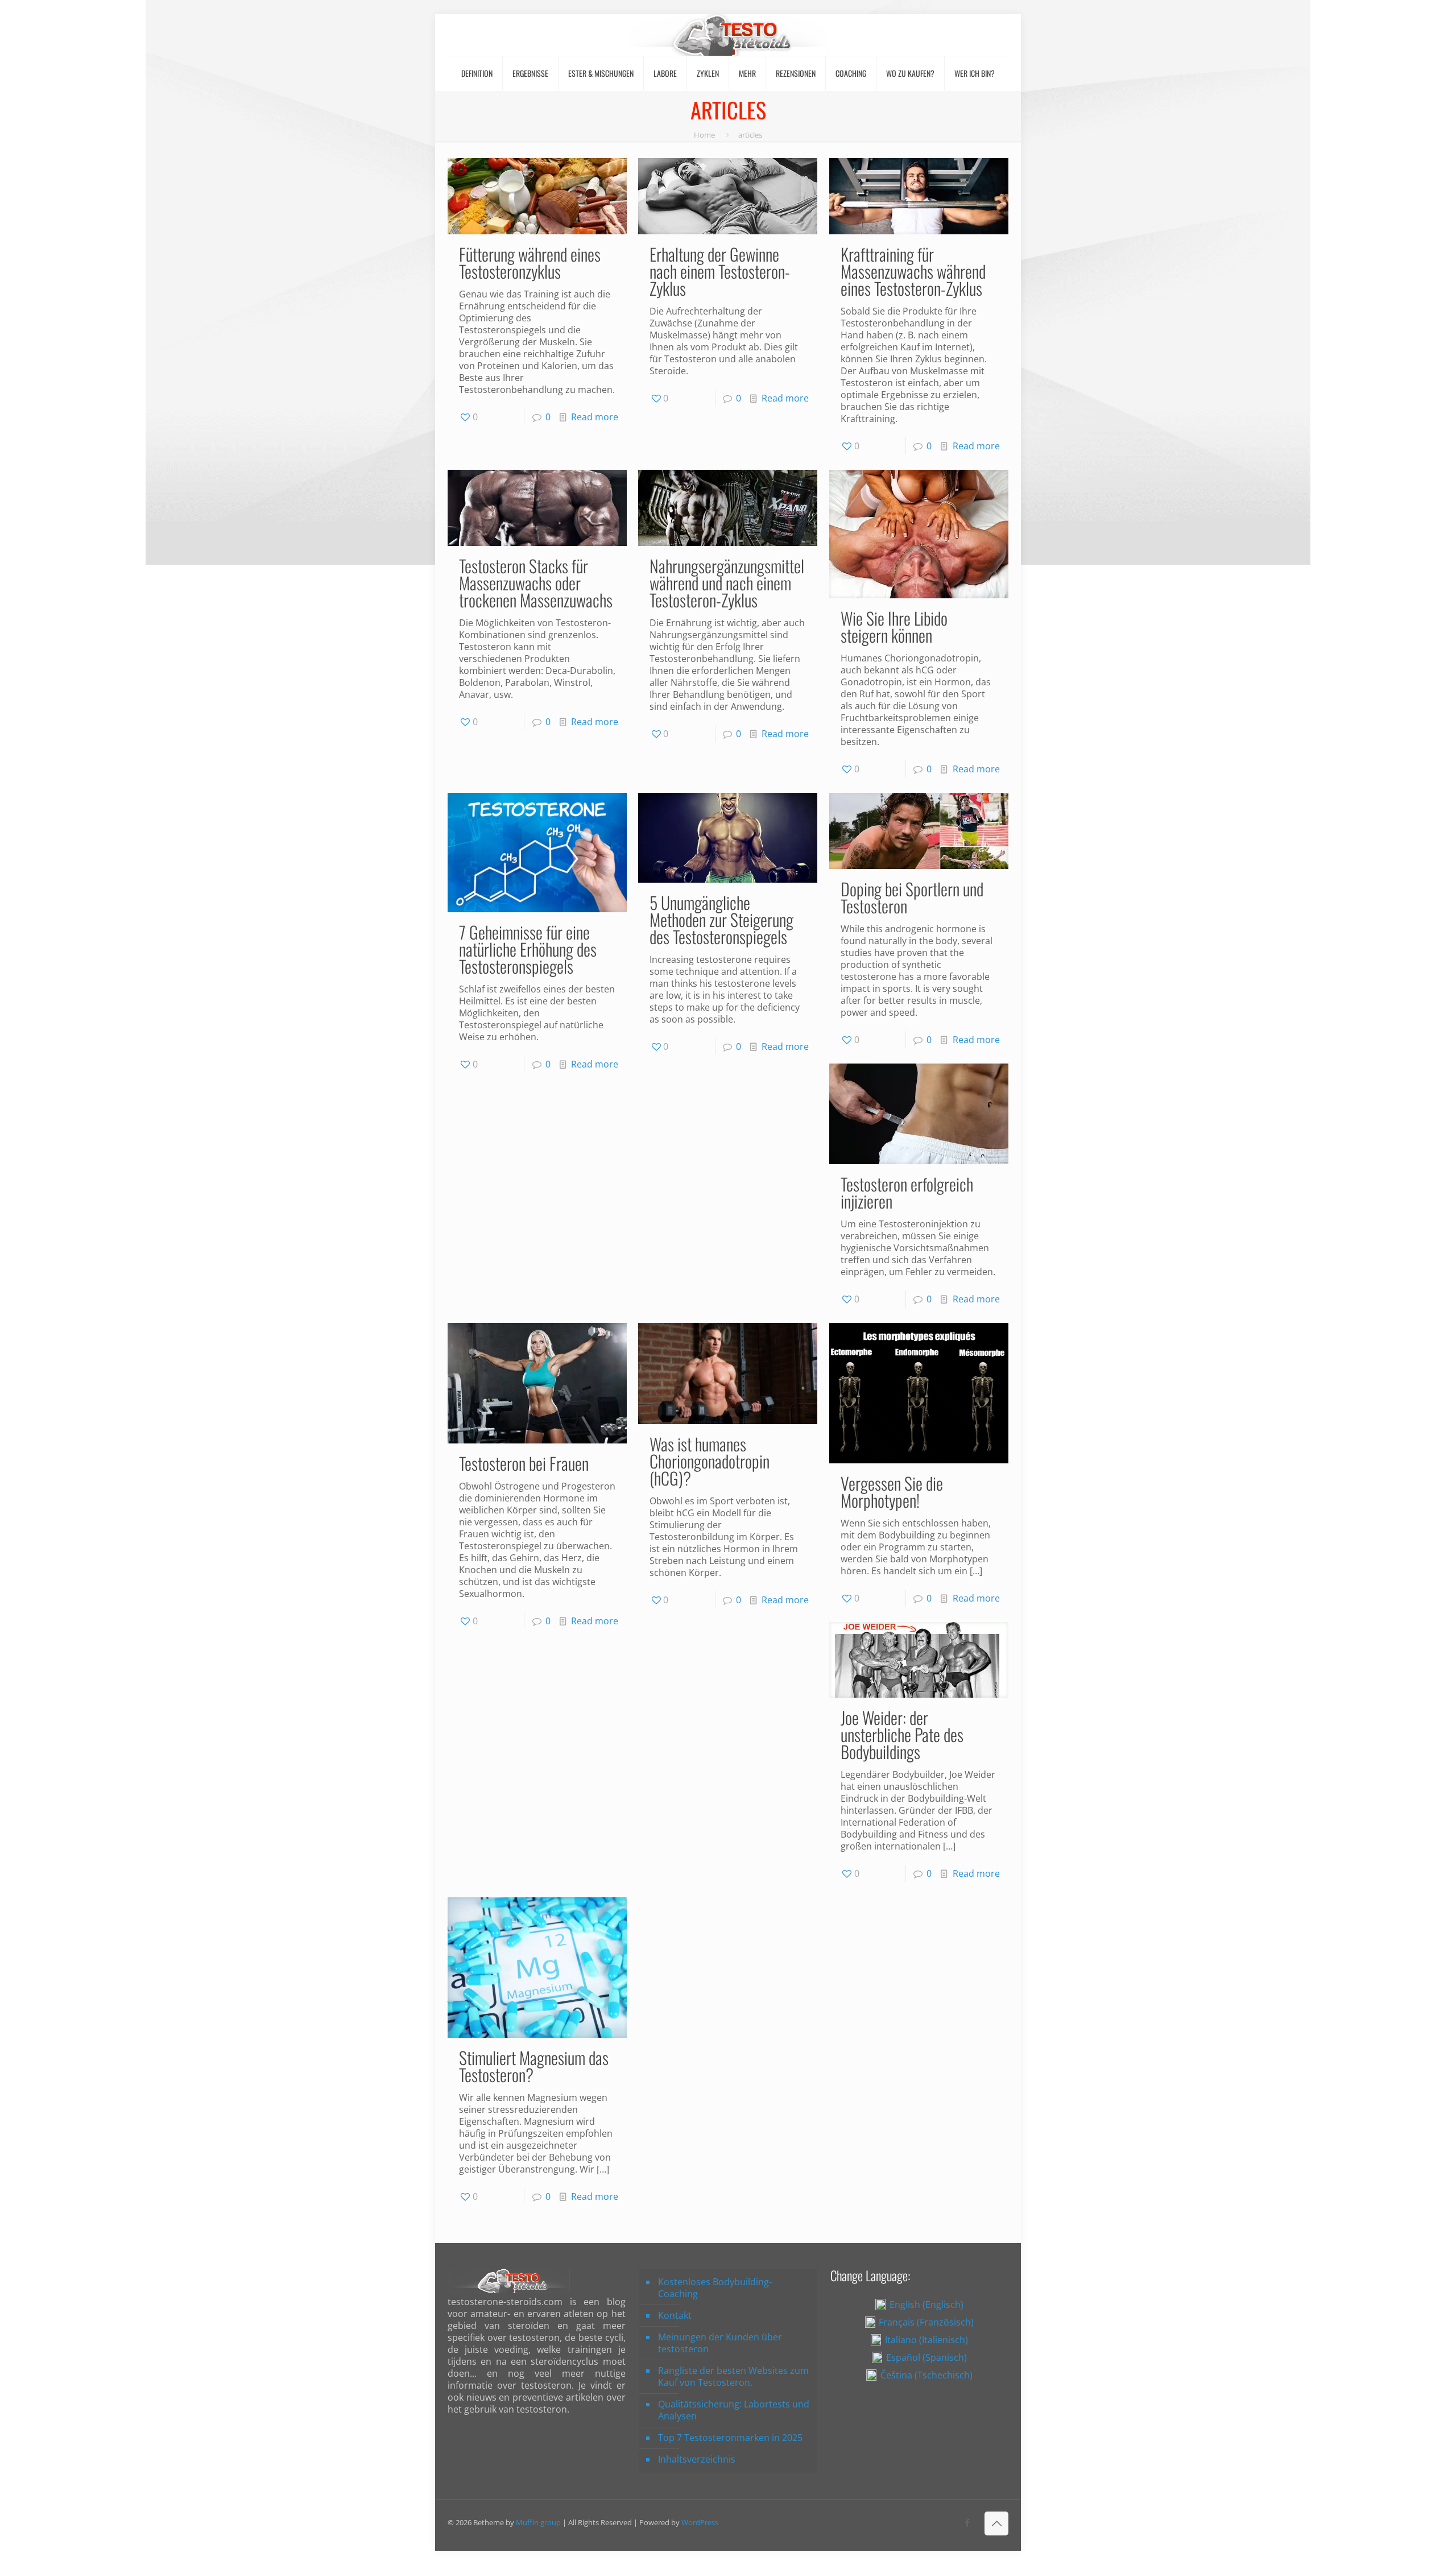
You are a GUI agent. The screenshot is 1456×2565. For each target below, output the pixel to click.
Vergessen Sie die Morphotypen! (892, 1492)
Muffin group (538, 2522)
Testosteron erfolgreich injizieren (907, 1192)
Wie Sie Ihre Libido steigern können (894, 626)
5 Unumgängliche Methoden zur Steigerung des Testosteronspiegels (721, 919)
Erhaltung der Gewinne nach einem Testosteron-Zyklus (720, 271)
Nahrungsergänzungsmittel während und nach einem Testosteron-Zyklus (727, 583)
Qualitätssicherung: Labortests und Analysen (734, 2410)
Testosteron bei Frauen (524, 1463)
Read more (595, 417)
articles (750, 135)
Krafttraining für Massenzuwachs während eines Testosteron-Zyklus (913, 271)
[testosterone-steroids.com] (728, 35)
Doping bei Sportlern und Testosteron (912, 897)
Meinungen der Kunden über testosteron (720, 2343)
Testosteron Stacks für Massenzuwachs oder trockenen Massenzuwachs (536, 583)
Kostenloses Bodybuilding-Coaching (715, 2288)
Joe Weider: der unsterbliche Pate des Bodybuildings (902, 1734)
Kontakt (675, 2315)
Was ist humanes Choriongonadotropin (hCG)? (710, 1461)
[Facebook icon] (967, 2522)
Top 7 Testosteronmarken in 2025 (730, 2438)
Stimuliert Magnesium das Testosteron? (534, 2066)
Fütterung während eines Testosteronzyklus (530, 262)
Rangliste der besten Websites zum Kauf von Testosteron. (733, 2376)
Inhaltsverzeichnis (697, 2459)
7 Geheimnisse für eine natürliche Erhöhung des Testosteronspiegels (528, 949)
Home (704, 135)
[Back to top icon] (996, 2523)
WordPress (700, 2522)
